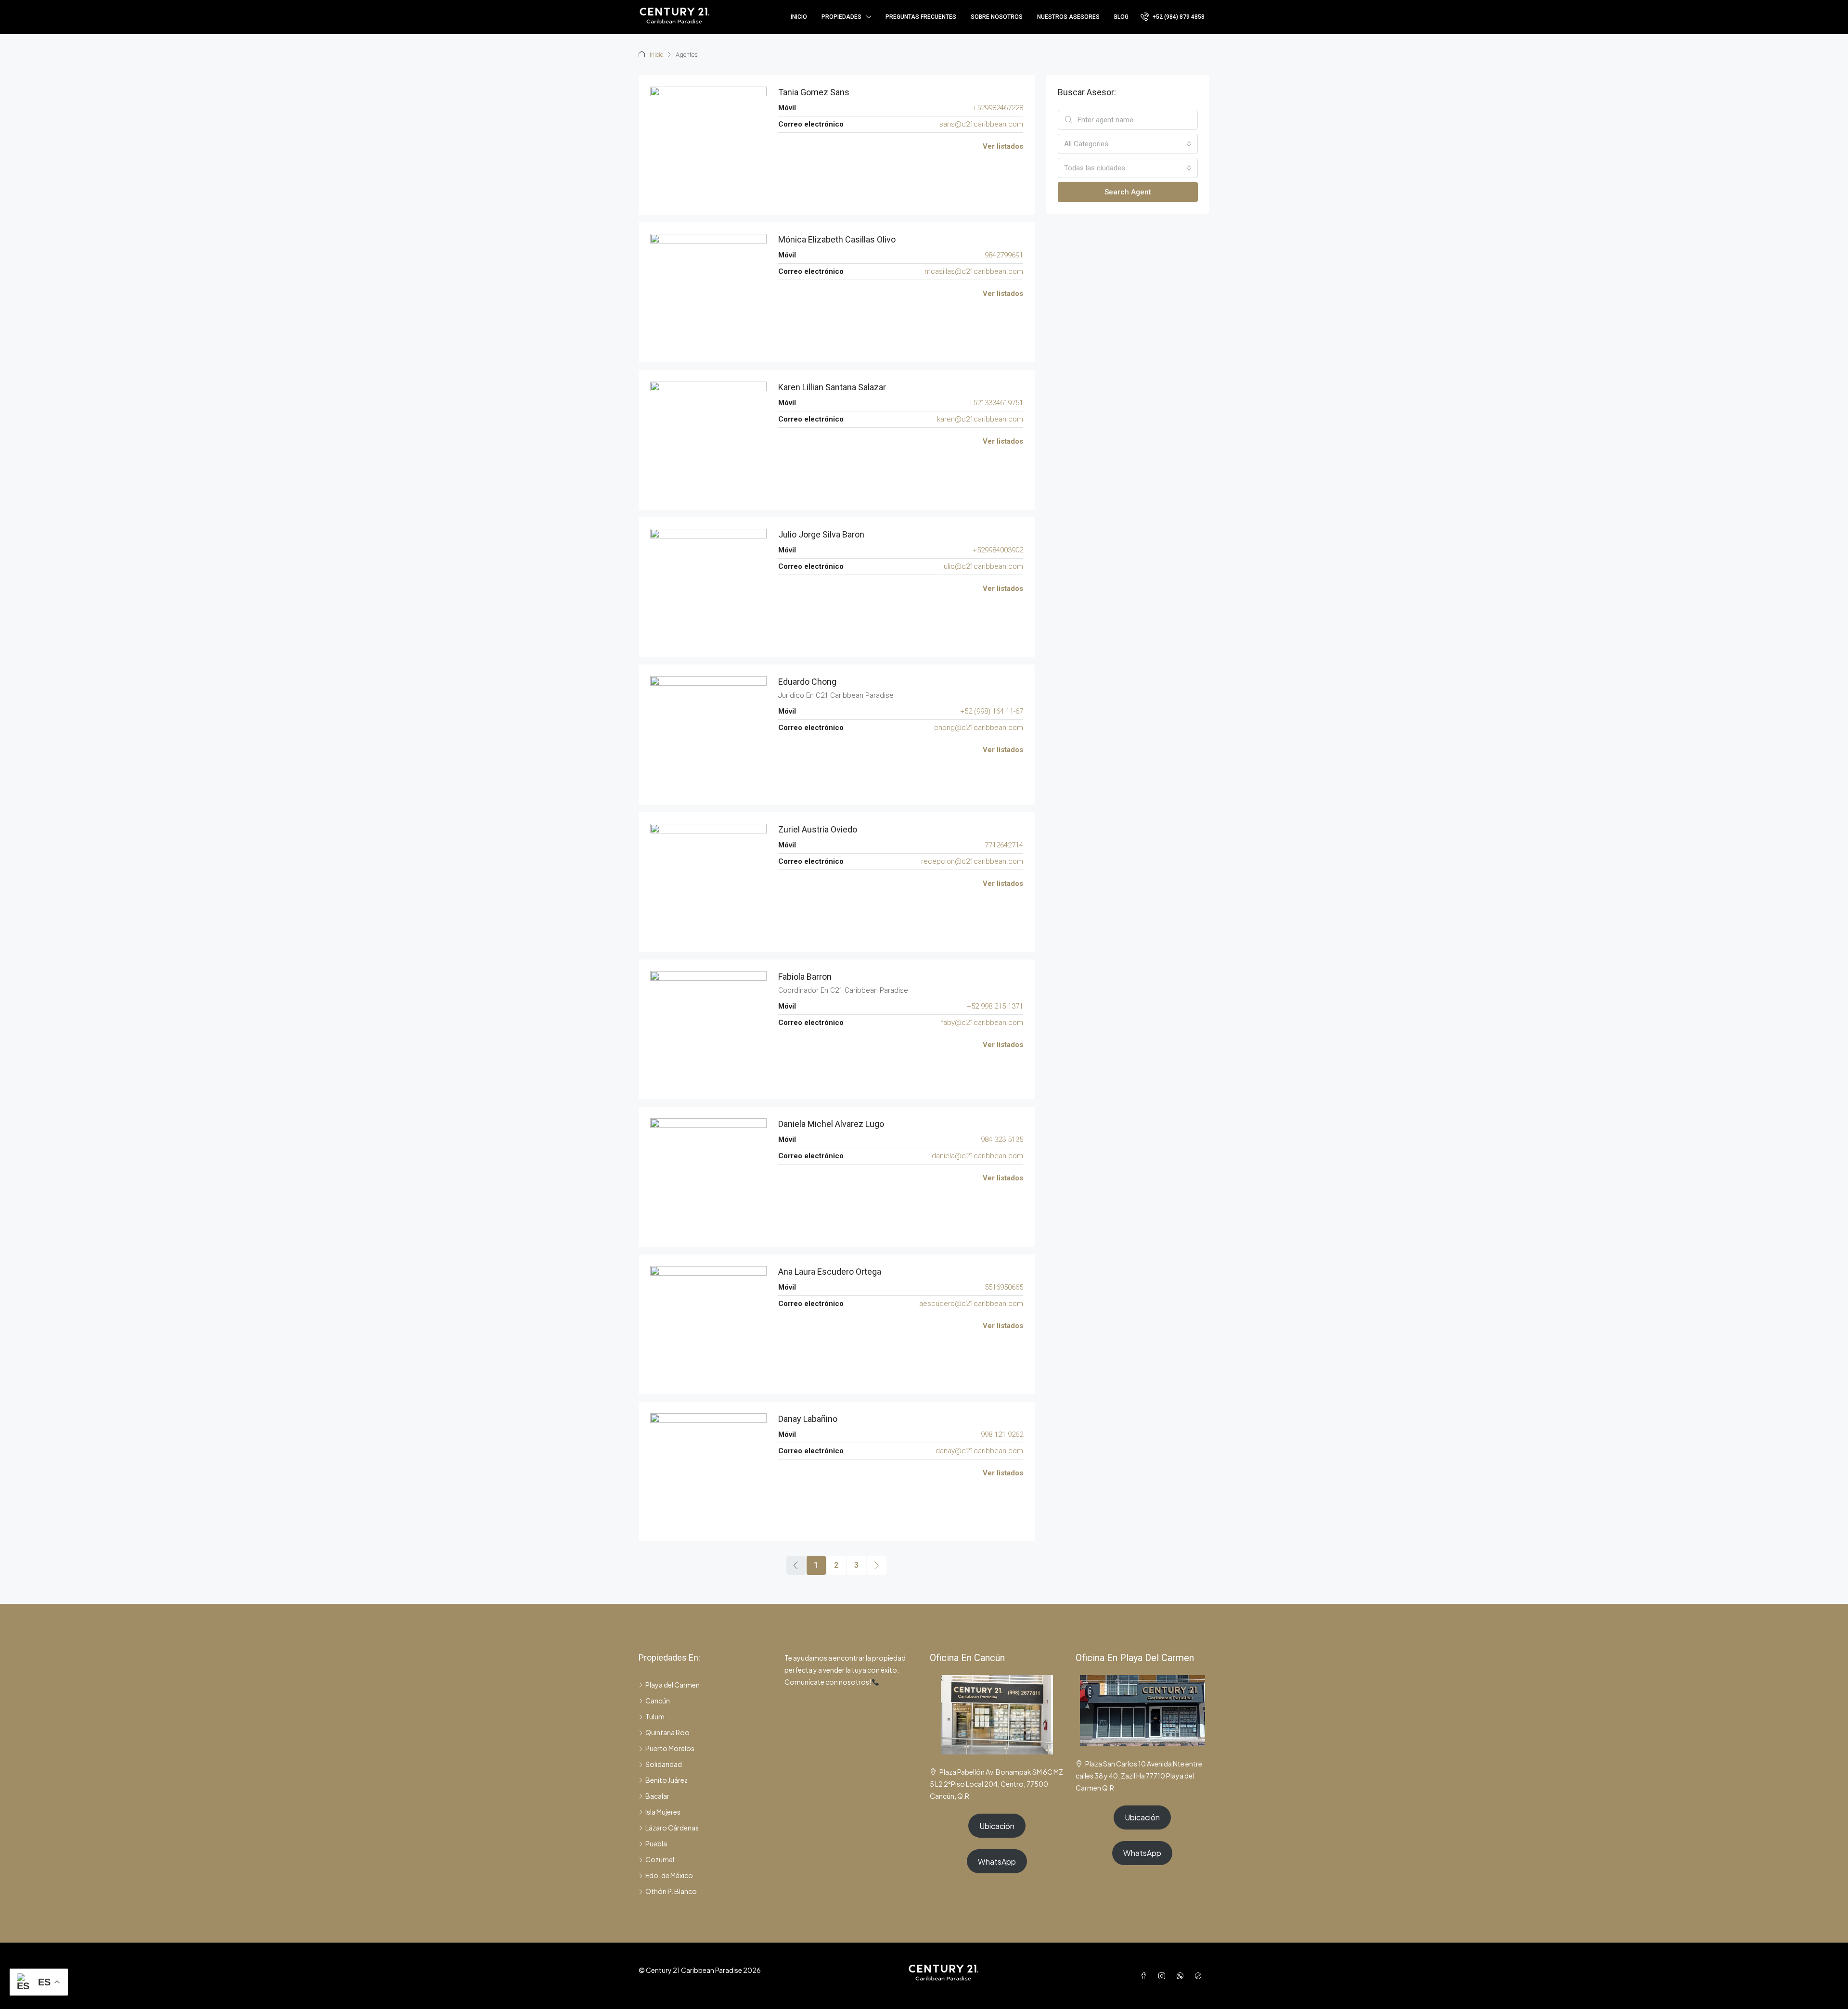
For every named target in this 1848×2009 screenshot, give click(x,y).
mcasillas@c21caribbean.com (974, 271)
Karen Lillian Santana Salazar (832, 387)
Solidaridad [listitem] (664, 1764)
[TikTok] (1200, 1976)
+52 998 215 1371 (995, 1006)
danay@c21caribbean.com (979, 1451)
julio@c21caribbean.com (983, 566)
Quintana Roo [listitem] (667, 1732)
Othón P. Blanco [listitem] (671, 1891)
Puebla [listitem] (656, 1843)
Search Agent (1128, 192)
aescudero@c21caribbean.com (971, 1304)
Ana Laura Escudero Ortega (830, 1272)
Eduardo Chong (807, 682)
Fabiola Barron (805, 977)
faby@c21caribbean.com (982, 1023)
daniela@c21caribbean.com (977, 1156)
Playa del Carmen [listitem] (673, 1685)
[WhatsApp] (1182, 1976)
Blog (1121, 17)
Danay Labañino (808, 1419)
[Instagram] (1164, 1976)
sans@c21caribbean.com (981, 124)
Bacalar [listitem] (657, 1796)
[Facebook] (1145, 1976)
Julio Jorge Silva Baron (821, 534)
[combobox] (1128, 144)
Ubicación (997, 1826)
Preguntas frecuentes (921, 17)
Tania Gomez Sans (814, 92)
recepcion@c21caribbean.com (972, 861)
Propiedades (841, 17)
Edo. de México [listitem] (669, 1875)
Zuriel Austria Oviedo (818, 829)
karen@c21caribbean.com (980, 419)
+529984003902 (998, 550)
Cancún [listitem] (658, 1701)
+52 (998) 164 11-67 (992, 711)
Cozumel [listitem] (660, 1859)
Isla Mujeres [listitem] (663, 1812)
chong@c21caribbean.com (979, 728)
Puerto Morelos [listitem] (670, 1748)
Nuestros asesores (1068, 17)
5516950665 (1004, 1287)
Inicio (799, 17)
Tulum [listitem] (655, 1716)
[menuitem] (1173, 17)
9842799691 (1004, 255)
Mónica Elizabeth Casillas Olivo (837, 239)
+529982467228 (998, 108)
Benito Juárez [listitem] (667, 1780)
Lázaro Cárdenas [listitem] (672, 1828)
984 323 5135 (1002, 1139)
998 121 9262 (1002, 1434)
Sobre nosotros (997, 17)
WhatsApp (997, 1862)
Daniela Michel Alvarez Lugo (831, 1124)
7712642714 (1004, 845)
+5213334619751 (996, 403)
